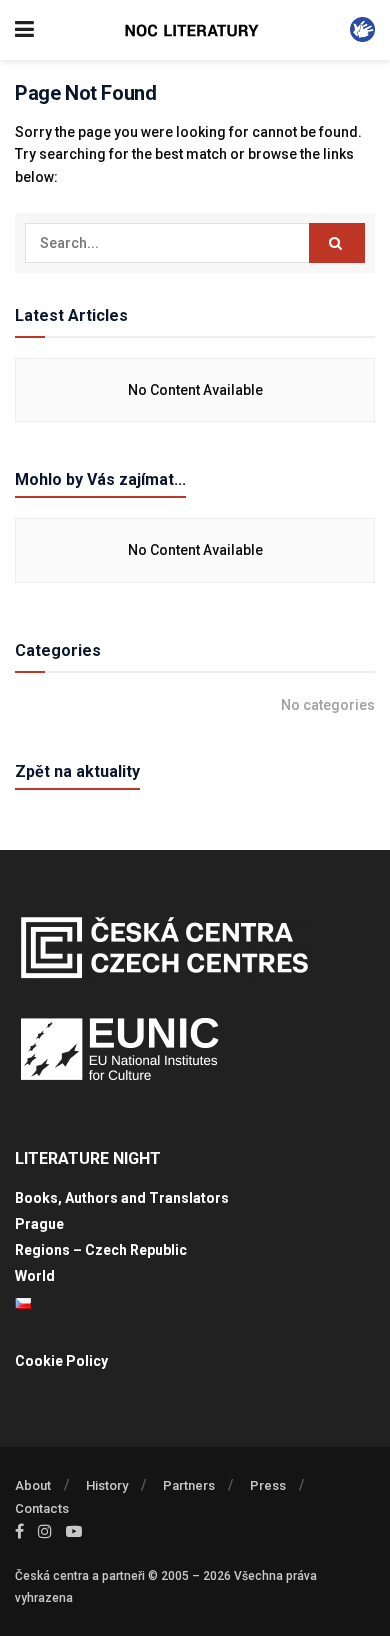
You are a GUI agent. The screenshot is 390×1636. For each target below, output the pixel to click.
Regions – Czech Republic (101, 1250)
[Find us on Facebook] (19, 1531)
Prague (39, 1224)
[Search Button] (337, 243)
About (33, 1485)
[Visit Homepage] (192, 30)
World (35, 1276)
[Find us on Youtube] (74, 1531)
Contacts (42, 1508)
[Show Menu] (24, 30)
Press (268, 1485)
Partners (189, 1485)
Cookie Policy (61, 1361)
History (107, 1485)
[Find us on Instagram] (45, 1531)
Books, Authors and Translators (122, 1198)
